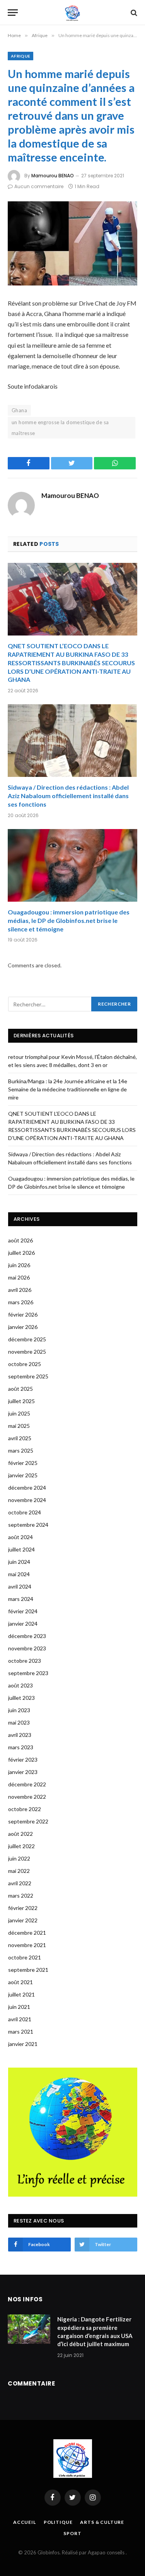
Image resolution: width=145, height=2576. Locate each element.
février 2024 (23, 1611)
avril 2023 (20, 1735)
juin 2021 (19, 2007)
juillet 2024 (21, 1549)
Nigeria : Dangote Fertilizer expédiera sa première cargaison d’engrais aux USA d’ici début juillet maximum (95, 2331)
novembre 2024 (27, 1500)
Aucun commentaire (39, 186)
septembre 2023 (28, 1673)
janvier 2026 (23, 1327)
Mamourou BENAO (53, 176)
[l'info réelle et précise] (72, 13)
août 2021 (20, 1982)
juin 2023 (19, 1710)
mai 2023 (19, 1722)
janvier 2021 (23, 2044)
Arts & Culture (102, 2522)
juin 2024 (19, 1562)
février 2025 (23, 1463)
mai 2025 (19, 1426)
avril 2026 (20, 1290)
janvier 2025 (23, 1475)
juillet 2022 (21, 1846)
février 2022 (23, 1908)
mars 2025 (21, 1450)
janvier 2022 (23, 1920)
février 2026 (23, 1314)
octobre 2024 (25, 1512)
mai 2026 (19, 1277)
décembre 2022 (27, 1784)
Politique (58, 2522)
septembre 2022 (28, 1821)
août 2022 (20, 1834)
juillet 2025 (21, 1401)
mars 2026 (21, 1302)
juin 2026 (19, 1265)
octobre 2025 (25, 1364)
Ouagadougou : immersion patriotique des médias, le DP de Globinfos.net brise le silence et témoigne (69, 920)
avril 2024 (20, 1586)
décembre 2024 (27, 1488)
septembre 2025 (28, 1376)
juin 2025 (19, 1413)
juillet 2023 (21, 1698)
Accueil (25, 2522)
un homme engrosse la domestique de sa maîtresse (60, 428)
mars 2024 (21, 1599)
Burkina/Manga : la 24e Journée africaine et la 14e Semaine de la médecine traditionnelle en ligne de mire (68, 1089)
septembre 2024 (28, 1525)
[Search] (133, 13)
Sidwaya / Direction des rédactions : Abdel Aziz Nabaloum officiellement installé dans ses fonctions (68, 796)
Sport (72, 2533)
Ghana (19, 410)
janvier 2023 (23, 1772)
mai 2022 (19, 1871)
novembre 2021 (27, 1945)
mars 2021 (21, 2031)
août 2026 (20, 1240)
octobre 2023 (25, 1661)
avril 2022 (20, 1883)
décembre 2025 (27, 1339)
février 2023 (23, 1760)
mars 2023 (21, 1747)
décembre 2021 (27, 1933)
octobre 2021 (25, 1957)
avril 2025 (20, 1438)
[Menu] (13, 13)
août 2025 (20, 1389)
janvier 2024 (23, 1624)
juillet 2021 (21, 1994)
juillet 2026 (21, 1253)
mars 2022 (21, 1895)
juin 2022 (19, 1858)
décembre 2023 (27, 1636)
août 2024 (20, 1537)
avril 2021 (20, 2019)
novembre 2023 (27, 1648)
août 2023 (20, 1685)
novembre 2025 (27, 1352)
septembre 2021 (28, 1970)
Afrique (20, 56)
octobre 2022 (25, 1809)
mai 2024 (19, 1574)
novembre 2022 (27, 1797)
